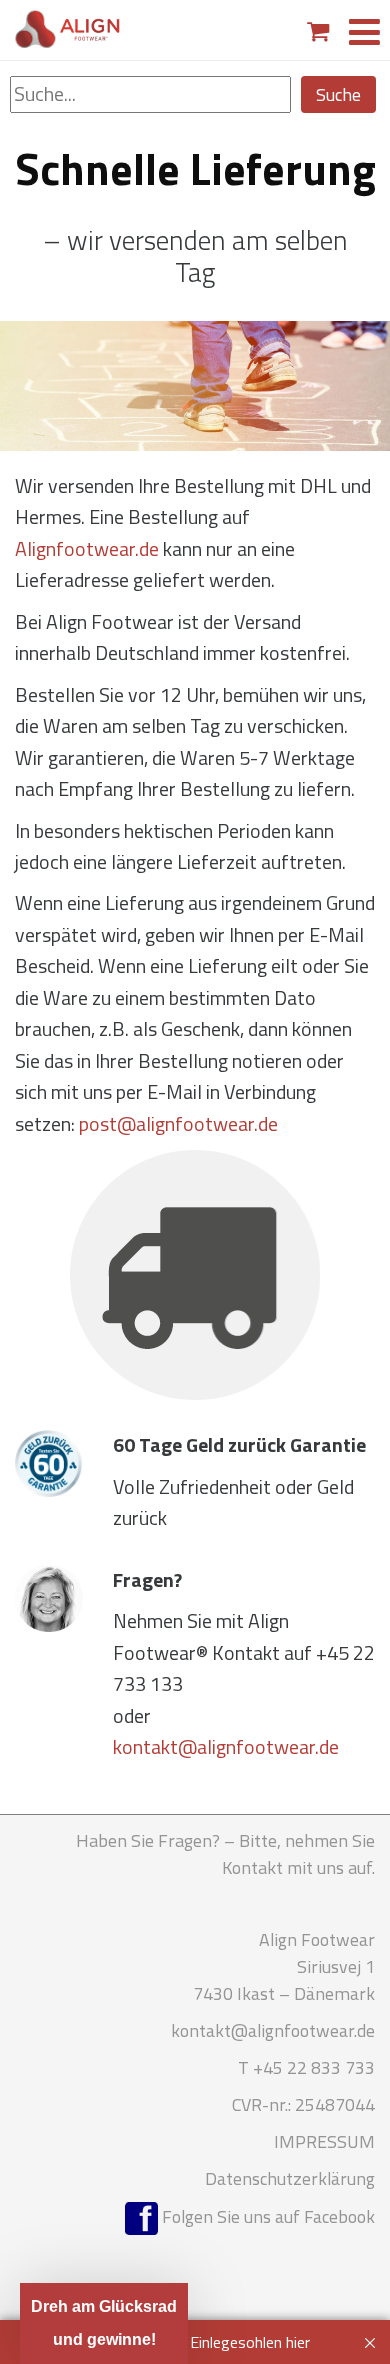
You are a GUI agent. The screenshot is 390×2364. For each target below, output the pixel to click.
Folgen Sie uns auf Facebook (266, 2216)
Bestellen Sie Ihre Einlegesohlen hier (190, 2342)
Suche (338, 94)
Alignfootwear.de (87, 549)
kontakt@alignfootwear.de (226, 1747)
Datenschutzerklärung (290, 2178)
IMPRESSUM (324, 2141)
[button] (104, 2323)
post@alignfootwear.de (178, 1124)
